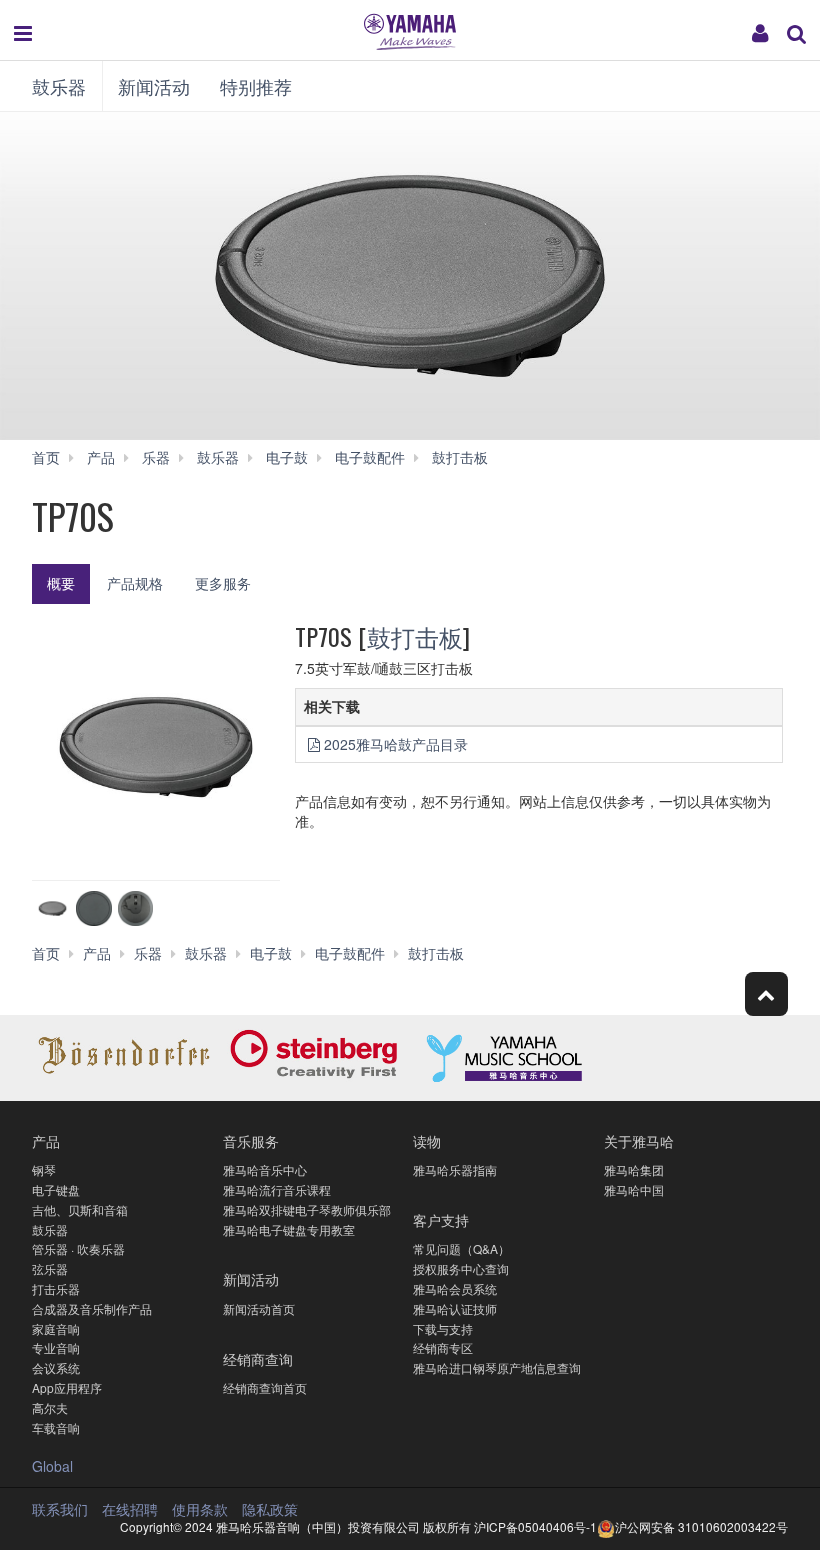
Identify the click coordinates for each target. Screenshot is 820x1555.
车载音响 (56, 1427)
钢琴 (44, 1169)
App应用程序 (67, 1387)
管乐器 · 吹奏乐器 (78, 1248)
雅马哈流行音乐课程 (277, 1189)
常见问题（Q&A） (461, 1248)
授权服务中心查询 (461, 1268)
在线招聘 (130, 1509)
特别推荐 (256, 86)
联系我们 (60, 1509)
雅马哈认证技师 (455, 1308)
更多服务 (223, 583)
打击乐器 (56, 1288)
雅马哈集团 (634, 1169)
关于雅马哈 (639, 1140)
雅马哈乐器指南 (455, 1169)
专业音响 (56, 1347)
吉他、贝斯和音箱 (80, 1209)
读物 (427, 1140)
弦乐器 (50, 1268)
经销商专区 (443, 1347)
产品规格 (135, 583)
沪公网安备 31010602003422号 (701, 1526)
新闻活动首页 (259, 1308)
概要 (61, 583)
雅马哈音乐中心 (265, 1169)
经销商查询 (258, 1358)
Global (52, 1466)
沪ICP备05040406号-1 (535, 1526)
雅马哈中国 (634, 1189)
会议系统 (56, 1367)
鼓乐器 (59, 86)
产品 (46, 1140)
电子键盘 (56, 1189)
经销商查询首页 (265, 1387)
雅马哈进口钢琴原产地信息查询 (497, 1367)
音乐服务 (251, 1140)
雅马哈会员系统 (455, 1288)
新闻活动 (154, 86)
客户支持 (441, 1219)
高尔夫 (50, 1407)
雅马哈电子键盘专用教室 (289, 1229)
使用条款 (200, 1509)
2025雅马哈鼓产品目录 (396, 744)
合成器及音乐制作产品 (92, 1308)
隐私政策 (270, 1509)
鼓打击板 (415, 636)
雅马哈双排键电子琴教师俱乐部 (307, 1209)
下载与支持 (443, 1328)
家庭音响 (56, 1328)
